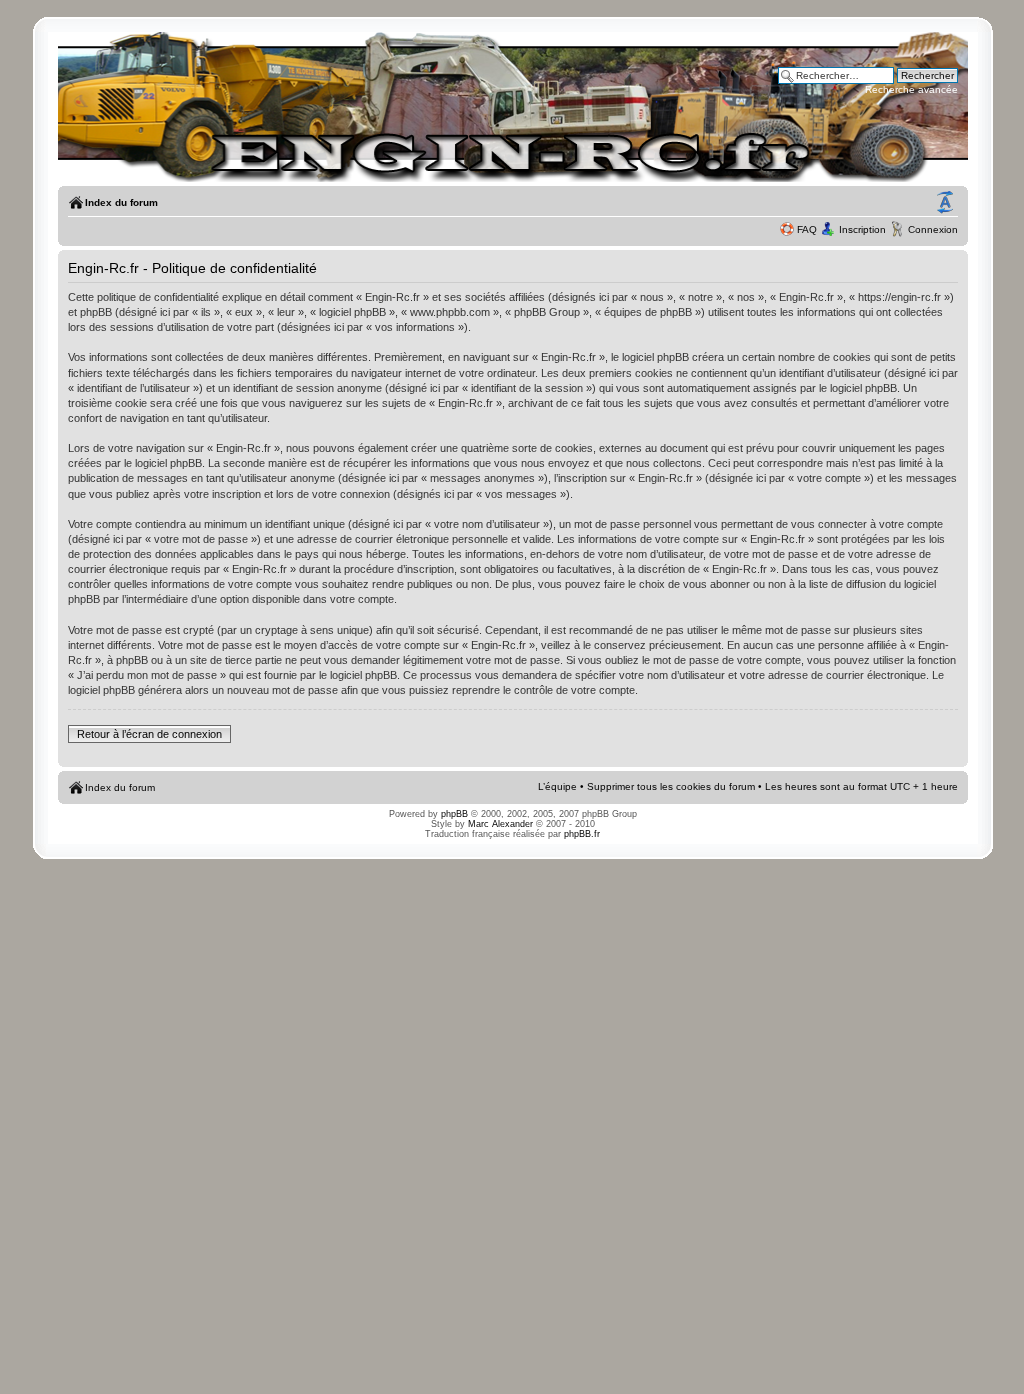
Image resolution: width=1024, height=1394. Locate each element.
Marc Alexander (500, 824)
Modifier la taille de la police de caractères (945, 203)
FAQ (807, 229)
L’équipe (557, 786)
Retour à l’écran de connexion (149, 734)
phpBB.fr (582, 834)
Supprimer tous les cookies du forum (671, 786)
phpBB (454, 814)
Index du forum (121, 202)
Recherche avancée (911, 89)
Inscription (862, 229)
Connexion (933, 229)
